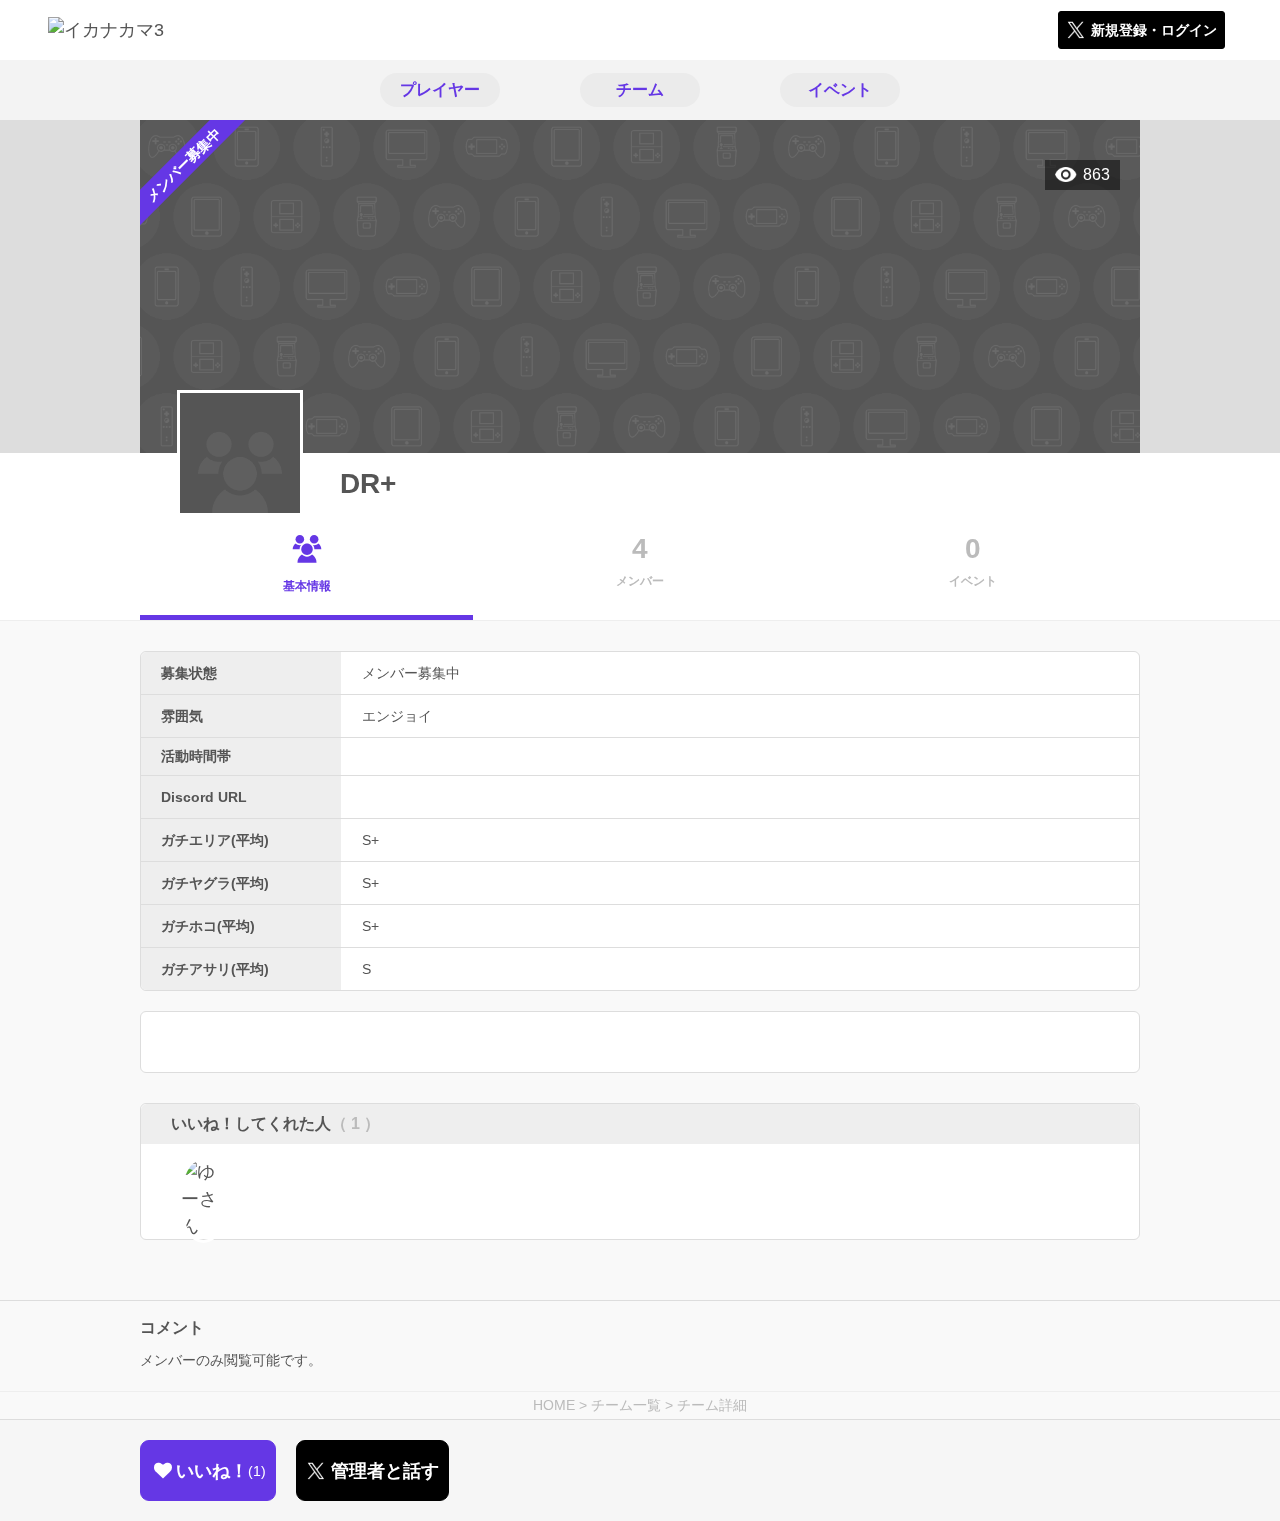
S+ (370, 840)
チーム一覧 (626, 1405)
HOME (554, 1405)
